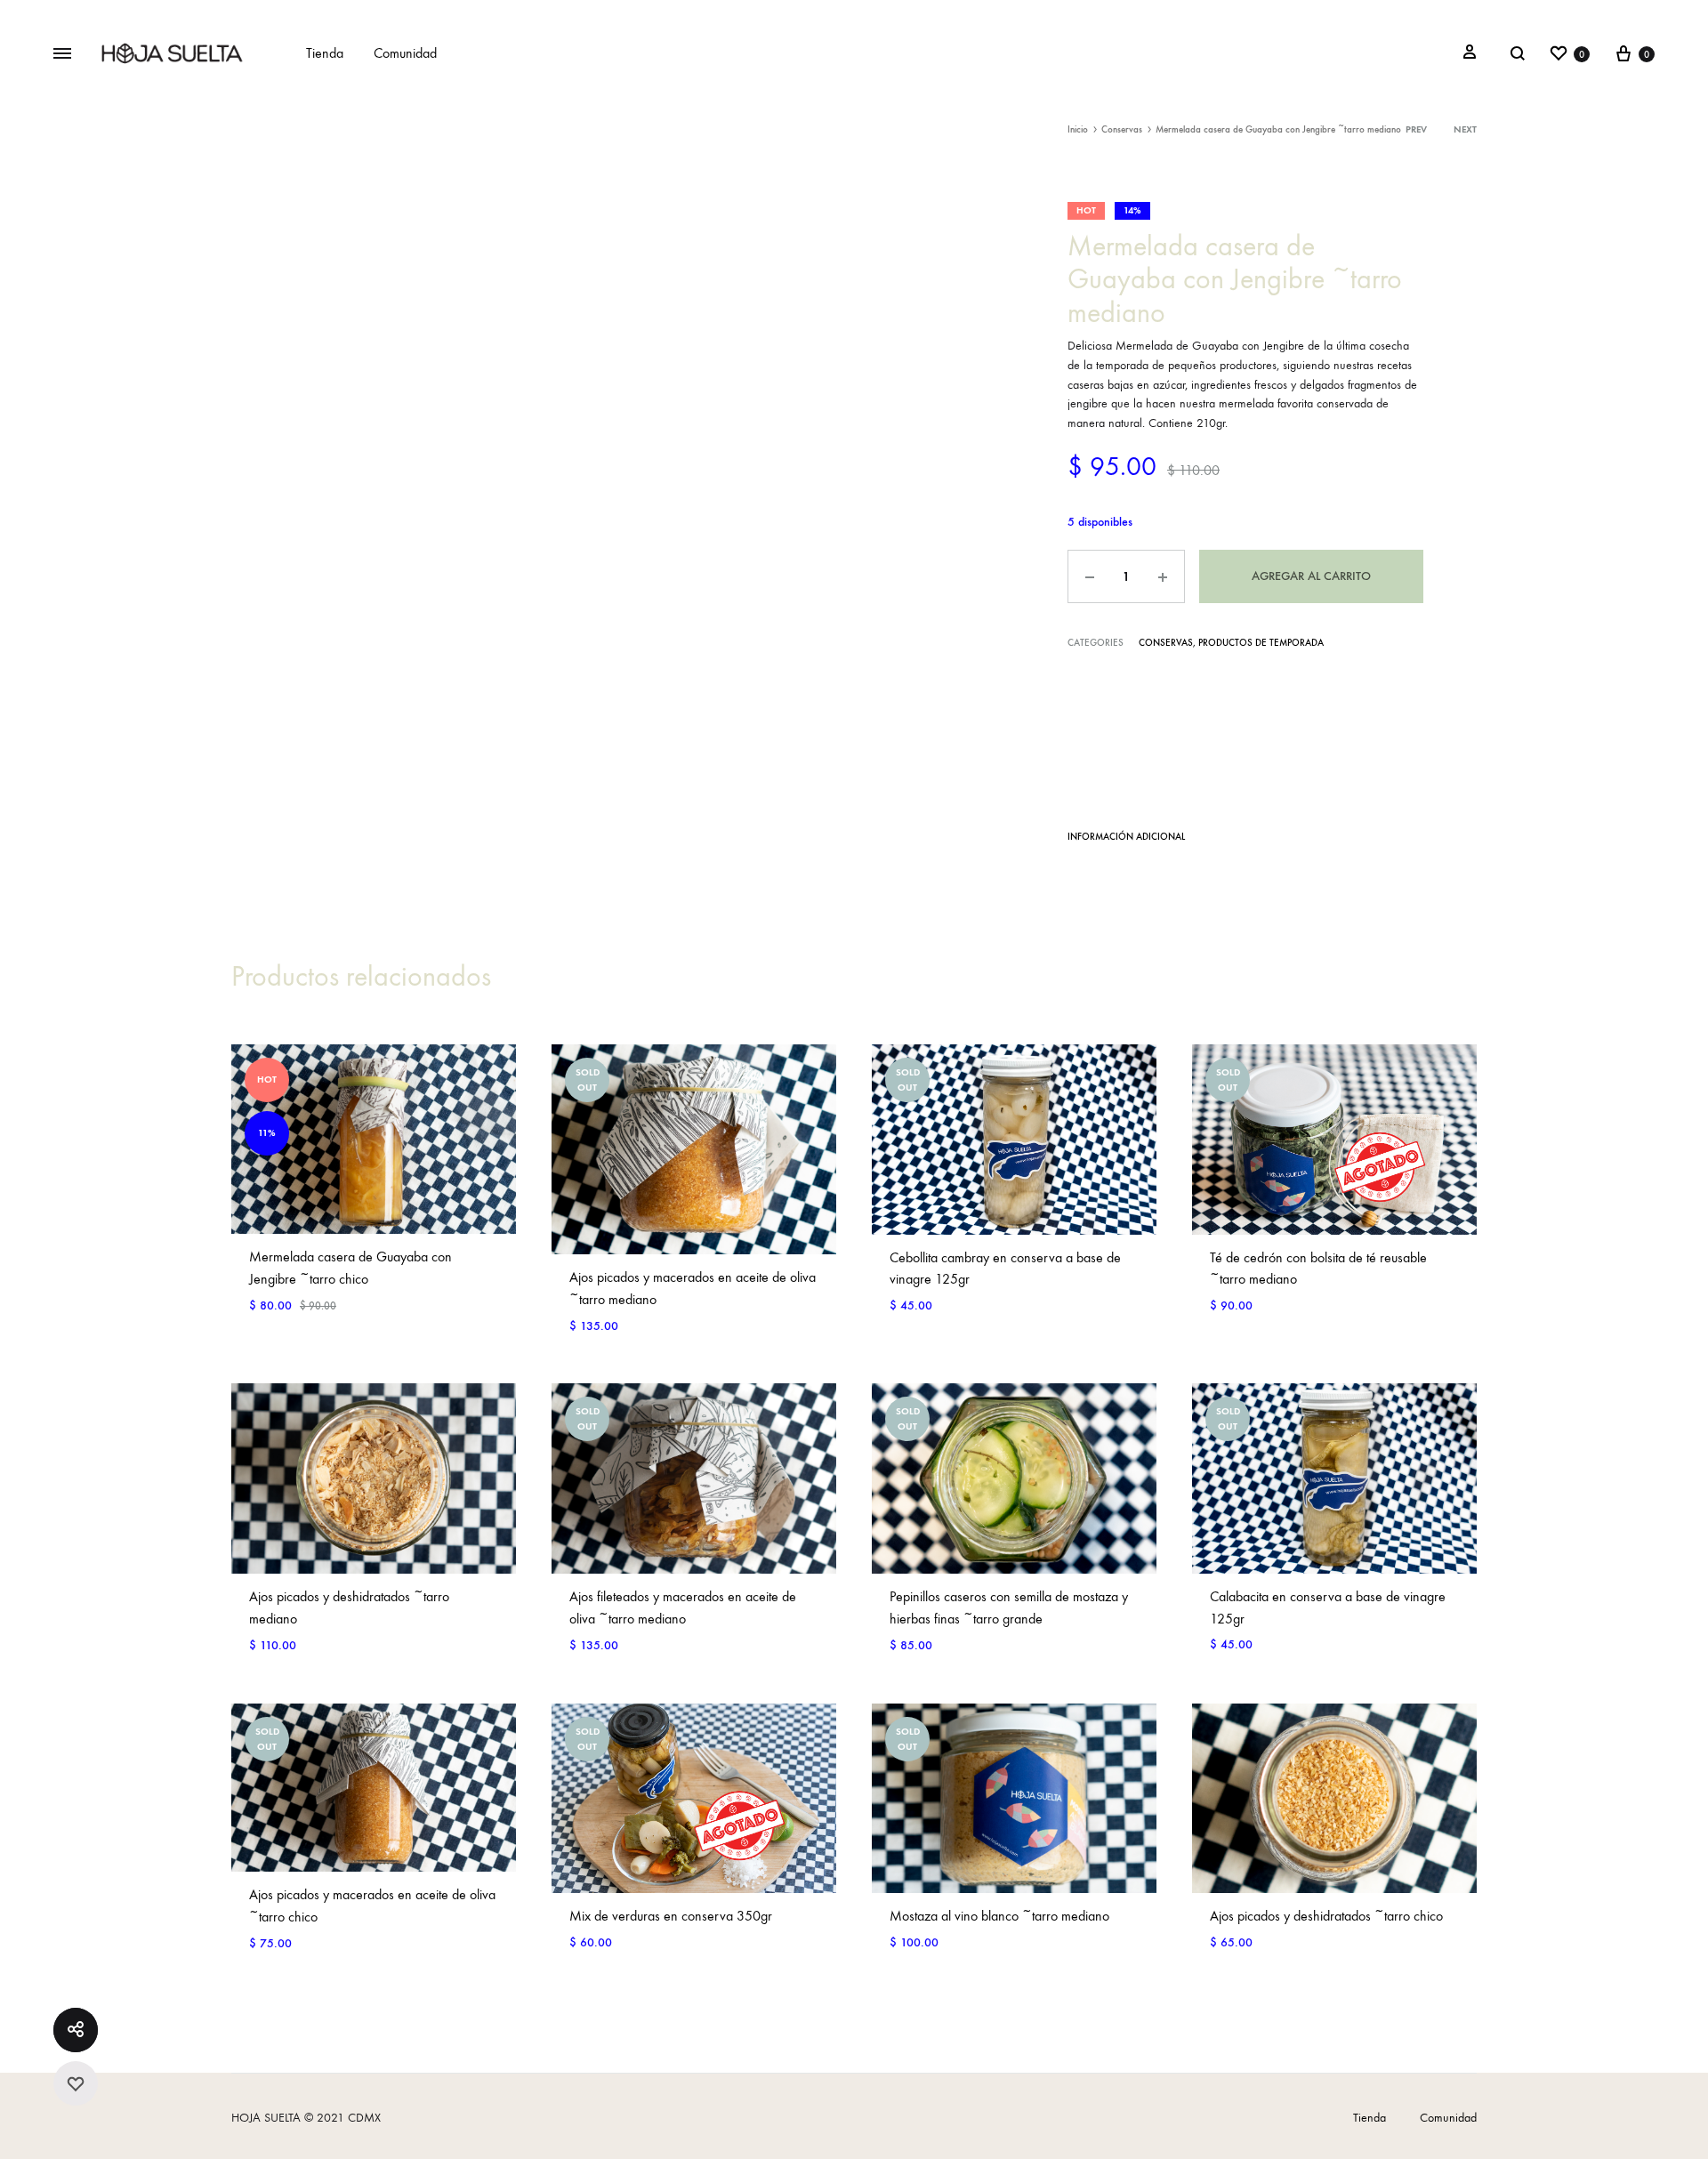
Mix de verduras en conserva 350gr (671, 1916)
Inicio (1078, 129)
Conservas (1122, 129)
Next (1465, 129)
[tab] (1126, 840)
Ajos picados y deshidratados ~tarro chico (1326, 1916)
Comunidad (405, 53)
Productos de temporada (1261, 643)
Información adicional (1126, 837)
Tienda (325, 53)
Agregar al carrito (1311, 576)
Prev (1416, 129)
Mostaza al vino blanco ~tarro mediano (999, 1916)
